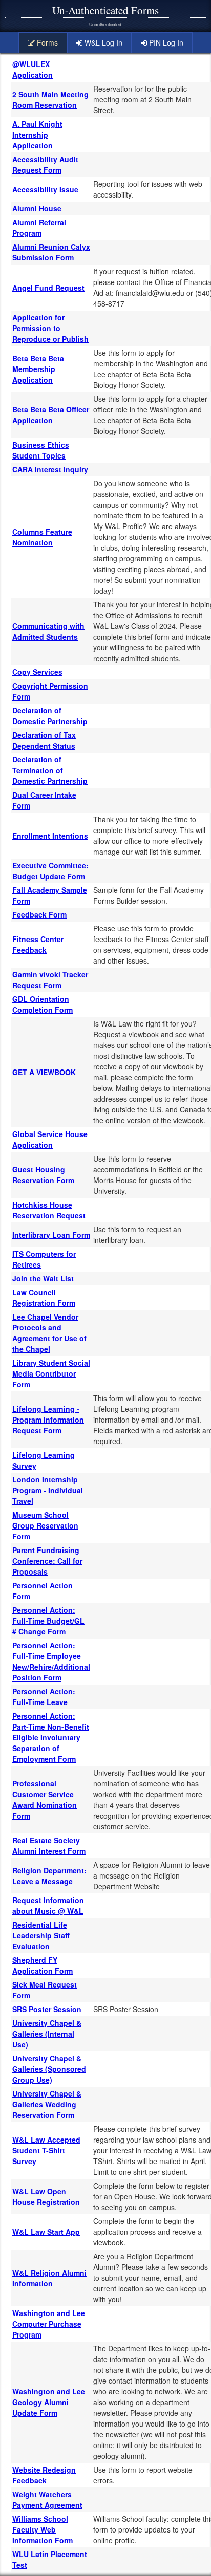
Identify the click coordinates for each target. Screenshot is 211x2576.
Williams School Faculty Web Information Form (43, 2529)
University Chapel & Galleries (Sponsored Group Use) (49, 2069)
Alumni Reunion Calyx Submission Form (51, 252)
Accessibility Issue (45, 189)
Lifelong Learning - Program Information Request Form (48, 1420)
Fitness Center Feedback (38, 944)
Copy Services (37, 672)
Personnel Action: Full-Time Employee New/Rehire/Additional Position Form (51, 1661)
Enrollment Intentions (50, 836)
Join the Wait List (43, 1278)
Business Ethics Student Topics (41, 450)
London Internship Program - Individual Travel (48, 1490)
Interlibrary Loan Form (51, 1235)
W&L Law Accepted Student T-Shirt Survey (46, 2150)
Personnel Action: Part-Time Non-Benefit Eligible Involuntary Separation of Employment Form (51, 1737)
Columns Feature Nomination (42, 537)
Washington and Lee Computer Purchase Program (49, 2324)
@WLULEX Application (33, 69)
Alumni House (37, 208)
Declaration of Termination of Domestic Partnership (50, 770)
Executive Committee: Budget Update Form (50, 871)
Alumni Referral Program (39, 227)
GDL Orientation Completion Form (43, 1004)
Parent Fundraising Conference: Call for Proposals (47, 1561)
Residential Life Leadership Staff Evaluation (41, 1935)
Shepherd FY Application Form (43, 1965)
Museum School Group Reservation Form (45, 1525)
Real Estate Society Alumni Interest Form (49, 1846)
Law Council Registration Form (44, 1297)
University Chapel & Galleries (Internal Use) (47, 2034)
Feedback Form (39, 914)
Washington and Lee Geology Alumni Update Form (49, 2402)
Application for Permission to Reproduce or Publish (50, 328)
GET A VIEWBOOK (44, 1072)
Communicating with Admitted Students (48, 631)
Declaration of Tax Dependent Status (44, 740)
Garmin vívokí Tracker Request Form (50, 980)
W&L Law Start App (46, 2232)
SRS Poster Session (47, 2009)
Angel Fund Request (48, 288)
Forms (46, 42)
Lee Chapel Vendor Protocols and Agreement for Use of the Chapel (49, 1333)
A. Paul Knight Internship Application (37, 135)
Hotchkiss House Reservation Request (49, 1210)
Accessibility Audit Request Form (45, 165)
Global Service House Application (50, 1139)
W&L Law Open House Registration (46, 2197)
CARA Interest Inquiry (50, 469)
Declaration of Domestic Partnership (50, 716)
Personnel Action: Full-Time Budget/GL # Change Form (48, 1621)
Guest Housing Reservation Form (43, 1175)
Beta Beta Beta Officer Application (51, 415)
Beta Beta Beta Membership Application (38, 369)
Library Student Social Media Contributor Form (51, 1373)
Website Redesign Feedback (44, 2475)
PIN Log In (165, 42)
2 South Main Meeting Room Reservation (50, 100)
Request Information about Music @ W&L (48, 1905)
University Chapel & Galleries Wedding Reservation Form (47, 2104)
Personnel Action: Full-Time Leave (44, 1697)
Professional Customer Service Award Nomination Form (45, 1799)
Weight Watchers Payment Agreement (47, 2499)
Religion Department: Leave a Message (49, 1876)
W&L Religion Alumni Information (49, 2278)
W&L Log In (102, 42)
